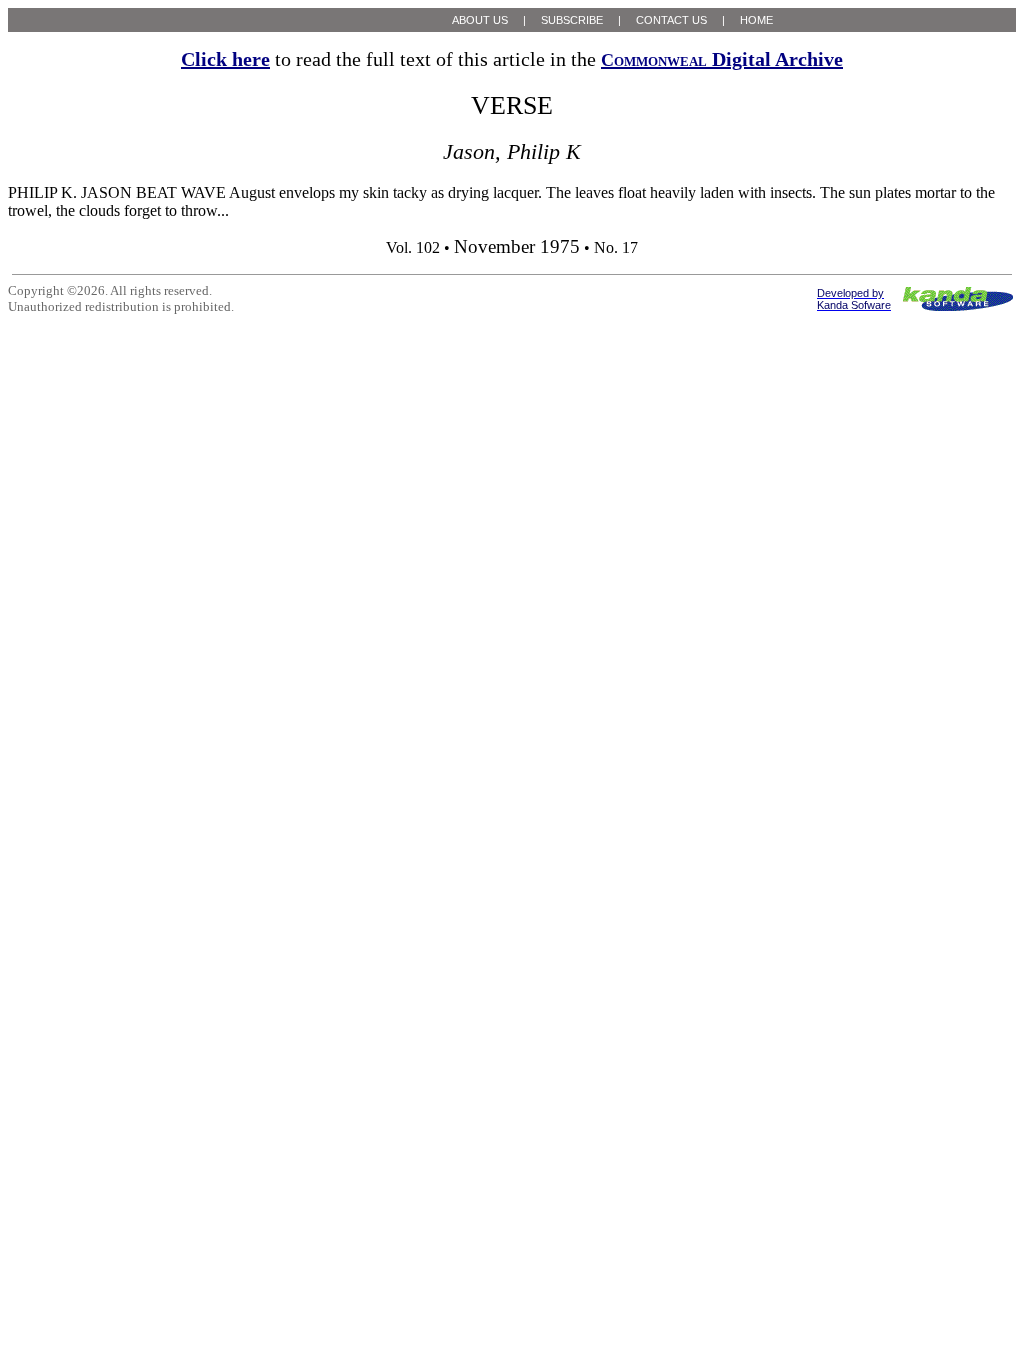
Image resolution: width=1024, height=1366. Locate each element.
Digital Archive (722, 59)
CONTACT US (671, 20)
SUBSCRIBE (572, 20)
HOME (756, 20)
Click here (225, 59)
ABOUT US (480, 20)
